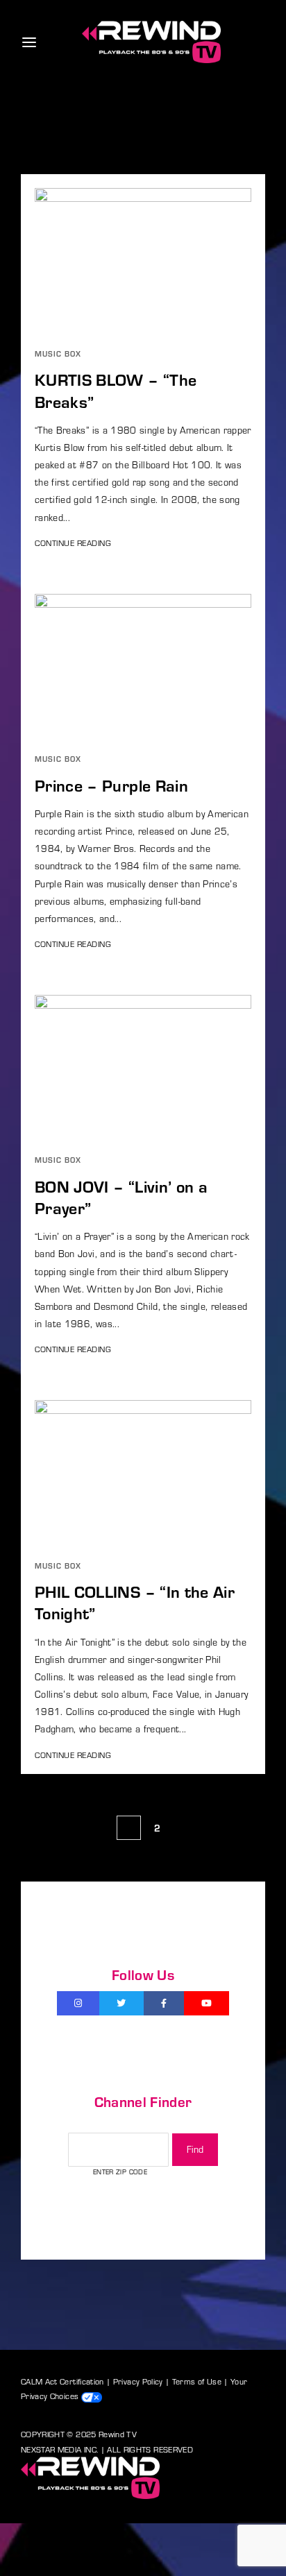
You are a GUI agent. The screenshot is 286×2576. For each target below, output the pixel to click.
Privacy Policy (138, 2381)
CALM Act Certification (62, 2381)
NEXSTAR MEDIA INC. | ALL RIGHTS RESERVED (107, 2449)
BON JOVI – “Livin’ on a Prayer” (121, 1197)
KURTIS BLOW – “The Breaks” (116, 390)
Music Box (58, 353)
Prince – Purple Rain (111, 785)
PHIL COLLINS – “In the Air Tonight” (135, 1602)
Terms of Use (197, 2381)
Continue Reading (73, 543)
